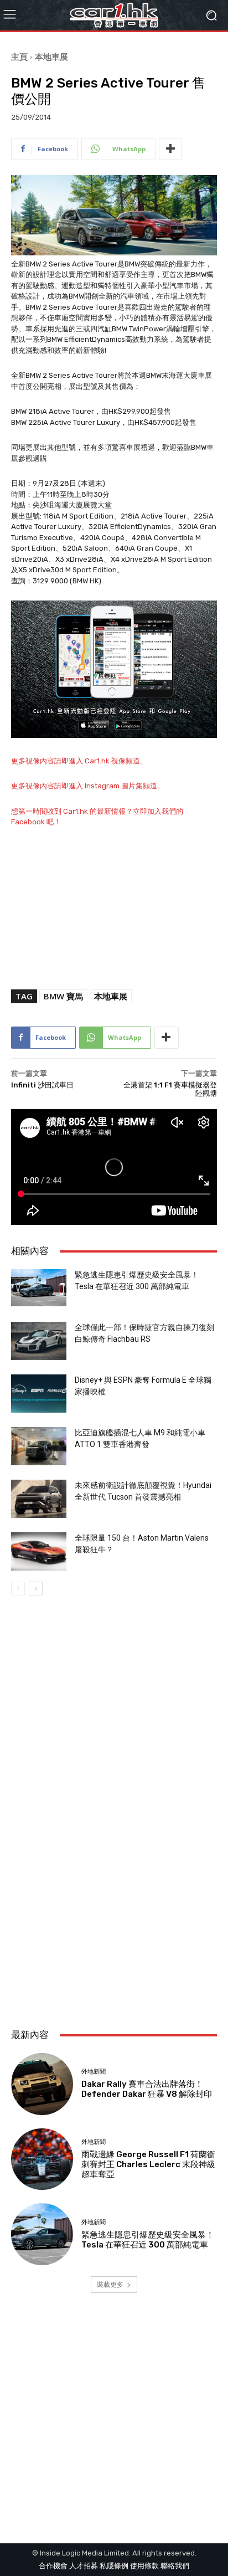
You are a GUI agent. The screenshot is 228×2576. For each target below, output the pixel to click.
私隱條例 (114, 2566)
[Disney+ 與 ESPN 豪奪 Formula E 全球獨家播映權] (39, 1394)
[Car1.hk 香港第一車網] (114, 15)
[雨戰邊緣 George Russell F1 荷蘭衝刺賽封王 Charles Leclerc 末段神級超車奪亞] (42, 2159)
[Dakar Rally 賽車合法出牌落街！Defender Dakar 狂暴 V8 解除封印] (42, 2084)
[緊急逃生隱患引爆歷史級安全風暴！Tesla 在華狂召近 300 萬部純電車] (39, 1288)
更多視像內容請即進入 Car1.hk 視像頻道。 (79, 761)
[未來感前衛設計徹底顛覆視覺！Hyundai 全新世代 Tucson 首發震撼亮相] (39, 1499)
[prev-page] (18, 1589)
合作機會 (53, 2566)
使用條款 (144, 2566)
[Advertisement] (114, 1891)
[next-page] (36, 1589)
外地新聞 (94, 2072)
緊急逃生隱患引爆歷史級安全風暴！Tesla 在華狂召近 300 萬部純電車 (148, 2240)
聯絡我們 (175, 2566)
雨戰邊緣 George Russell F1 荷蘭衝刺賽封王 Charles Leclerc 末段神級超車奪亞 (148, 2164)
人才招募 (84, 2566)
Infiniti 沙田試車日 (42, 1085)
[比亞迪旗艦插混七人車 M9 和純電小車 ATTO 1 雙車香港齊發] (39, 1446)
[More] (170, 149)
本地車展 (51, 57)
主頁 (19, 57)
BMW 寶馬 (63, 996)
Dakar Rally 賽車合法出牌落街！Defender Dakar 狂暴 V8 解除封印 (147, 2089)
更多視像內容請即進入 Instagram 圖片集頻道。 (88, 786)
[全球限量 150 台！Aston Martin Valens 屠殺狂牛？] (39, 1551)
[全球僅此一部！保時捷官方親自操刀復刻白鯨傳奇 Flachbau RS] (39, 1341)
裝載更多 (110, 2284)
